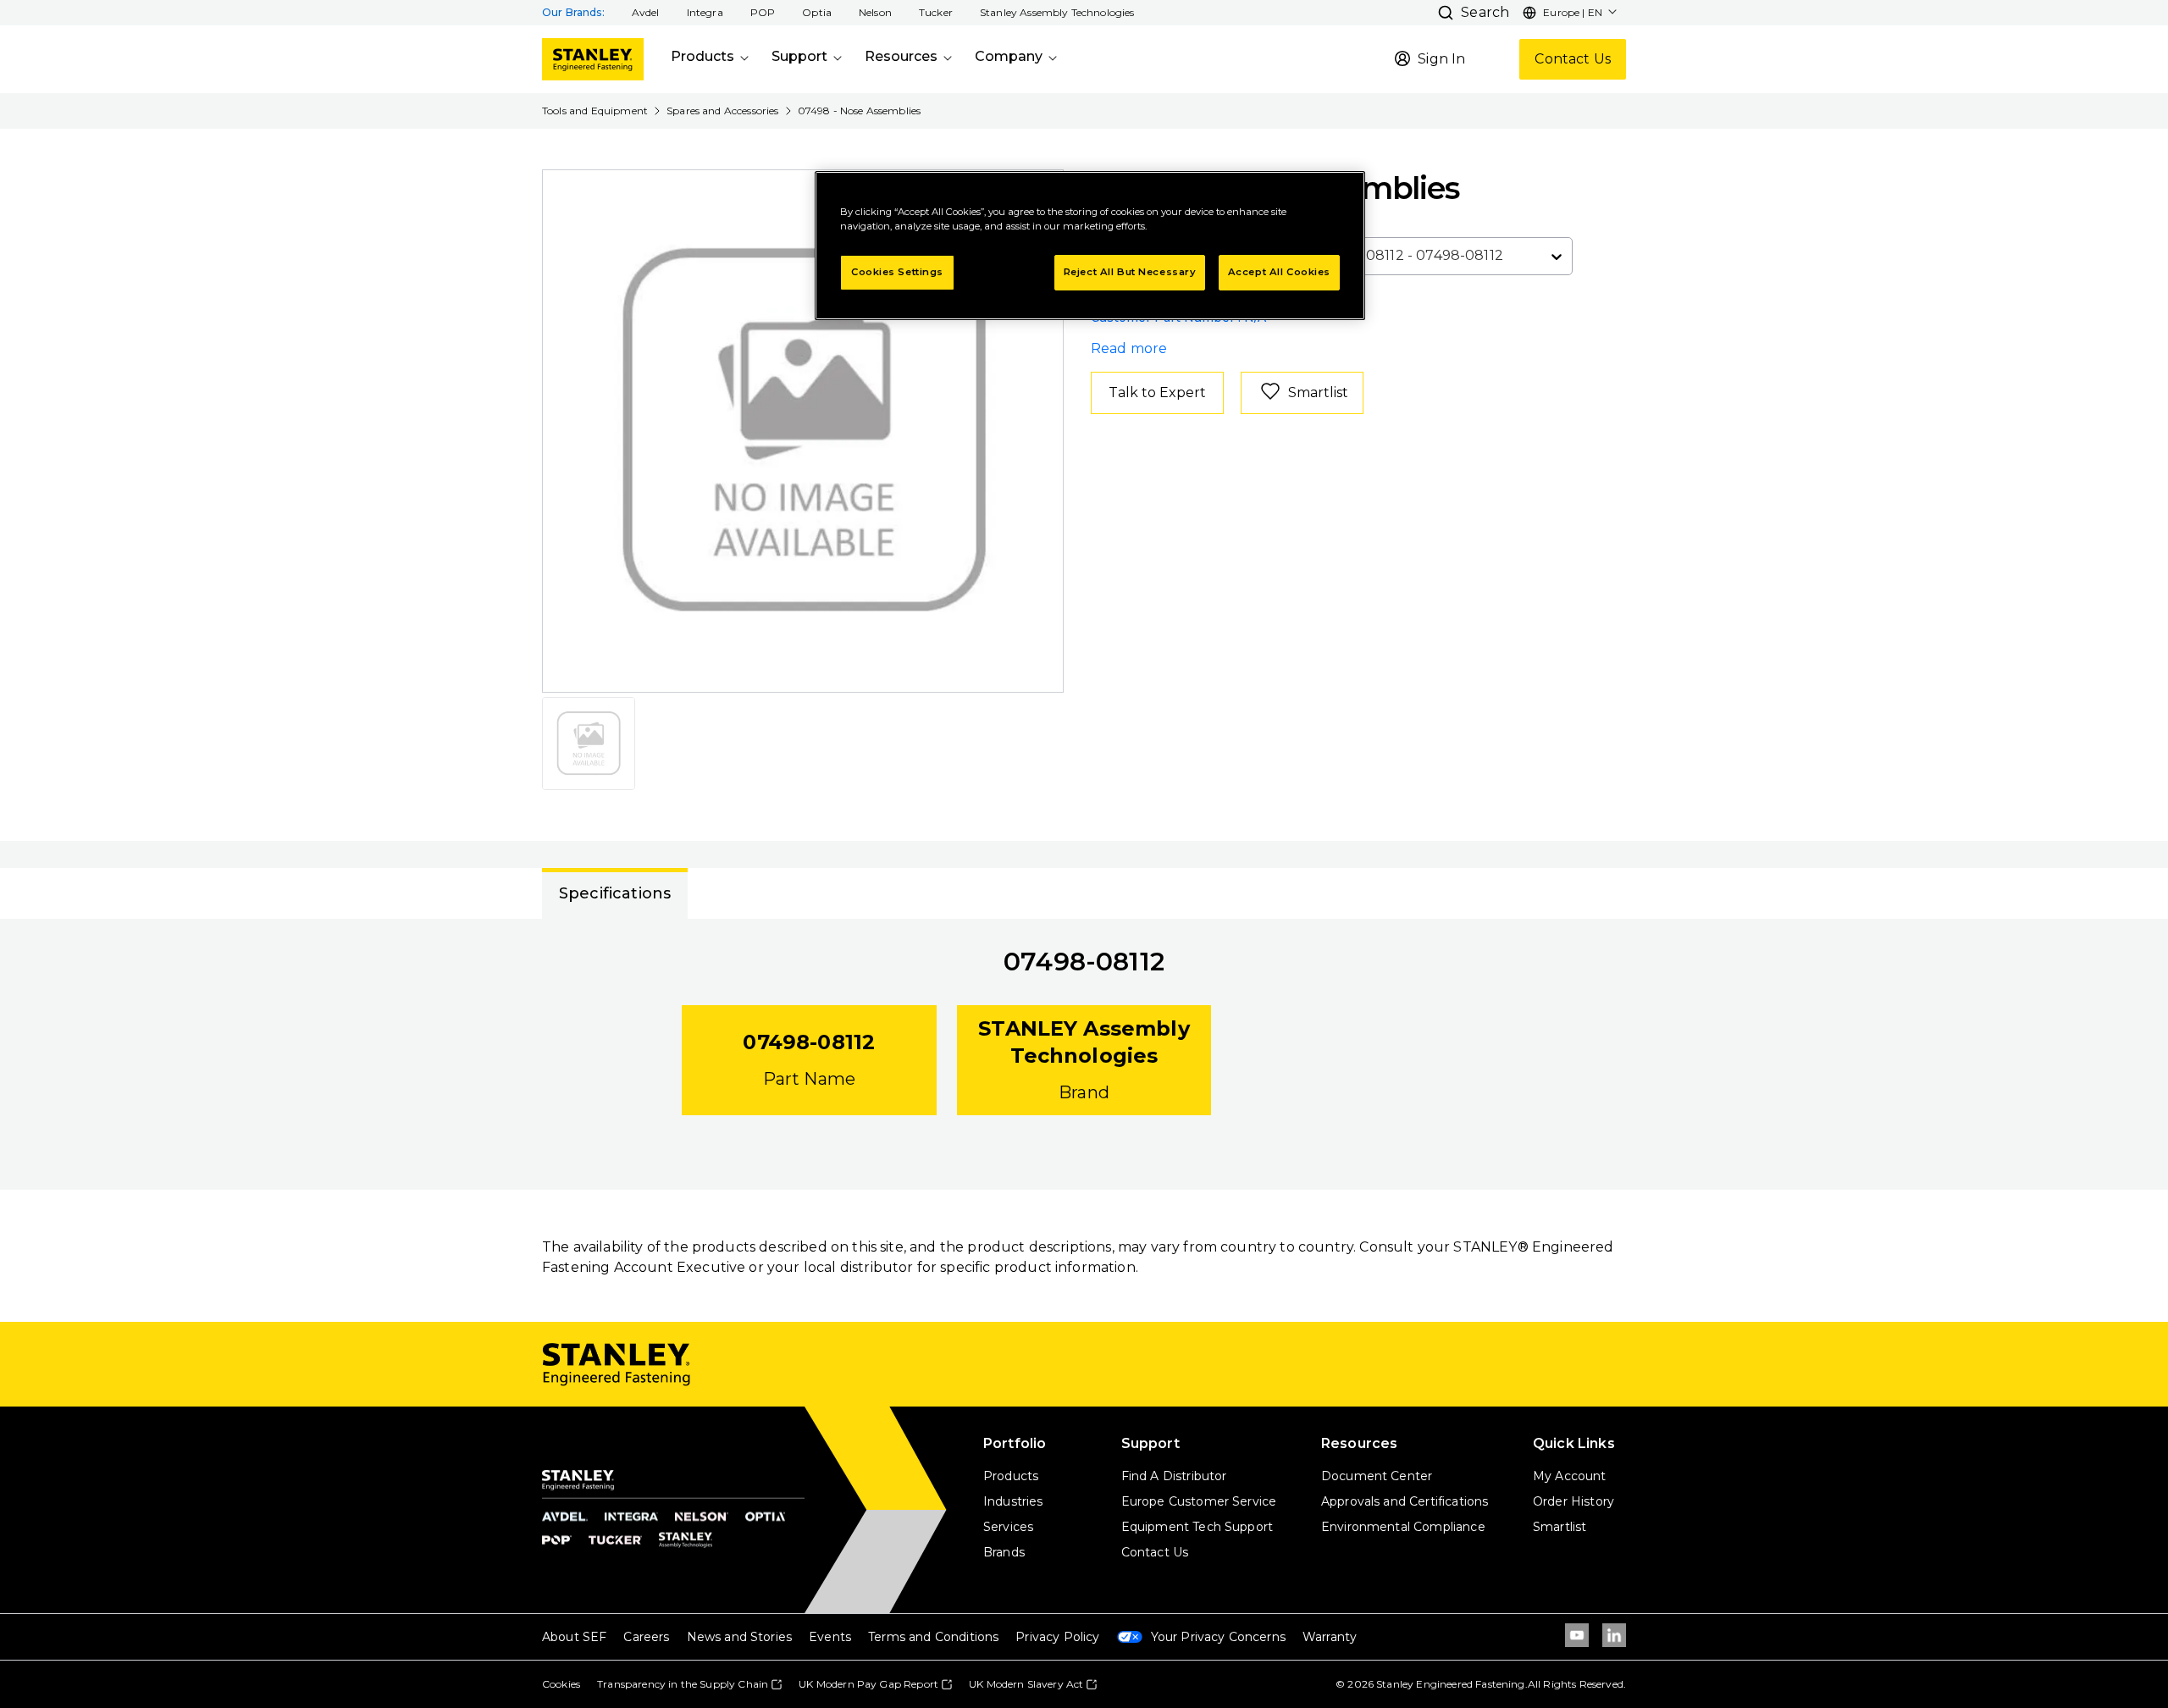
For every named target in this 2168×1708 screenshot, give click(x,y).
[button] (646, 13)
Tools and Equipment (595, 111)
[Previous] (566, 431)
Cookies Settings (897, 272)
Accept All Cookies (1279, 272)
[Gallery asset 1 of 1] (804, 431)
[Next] (1040, 431)
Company (1009, 56)
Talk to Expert (1157, 392)
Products (702, 56)
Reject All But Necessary (1130, 272)
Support (799, 56)
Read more (1129, 348)
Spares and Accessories (723, 111)
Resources (901, 56)
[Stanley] (593, 59)
